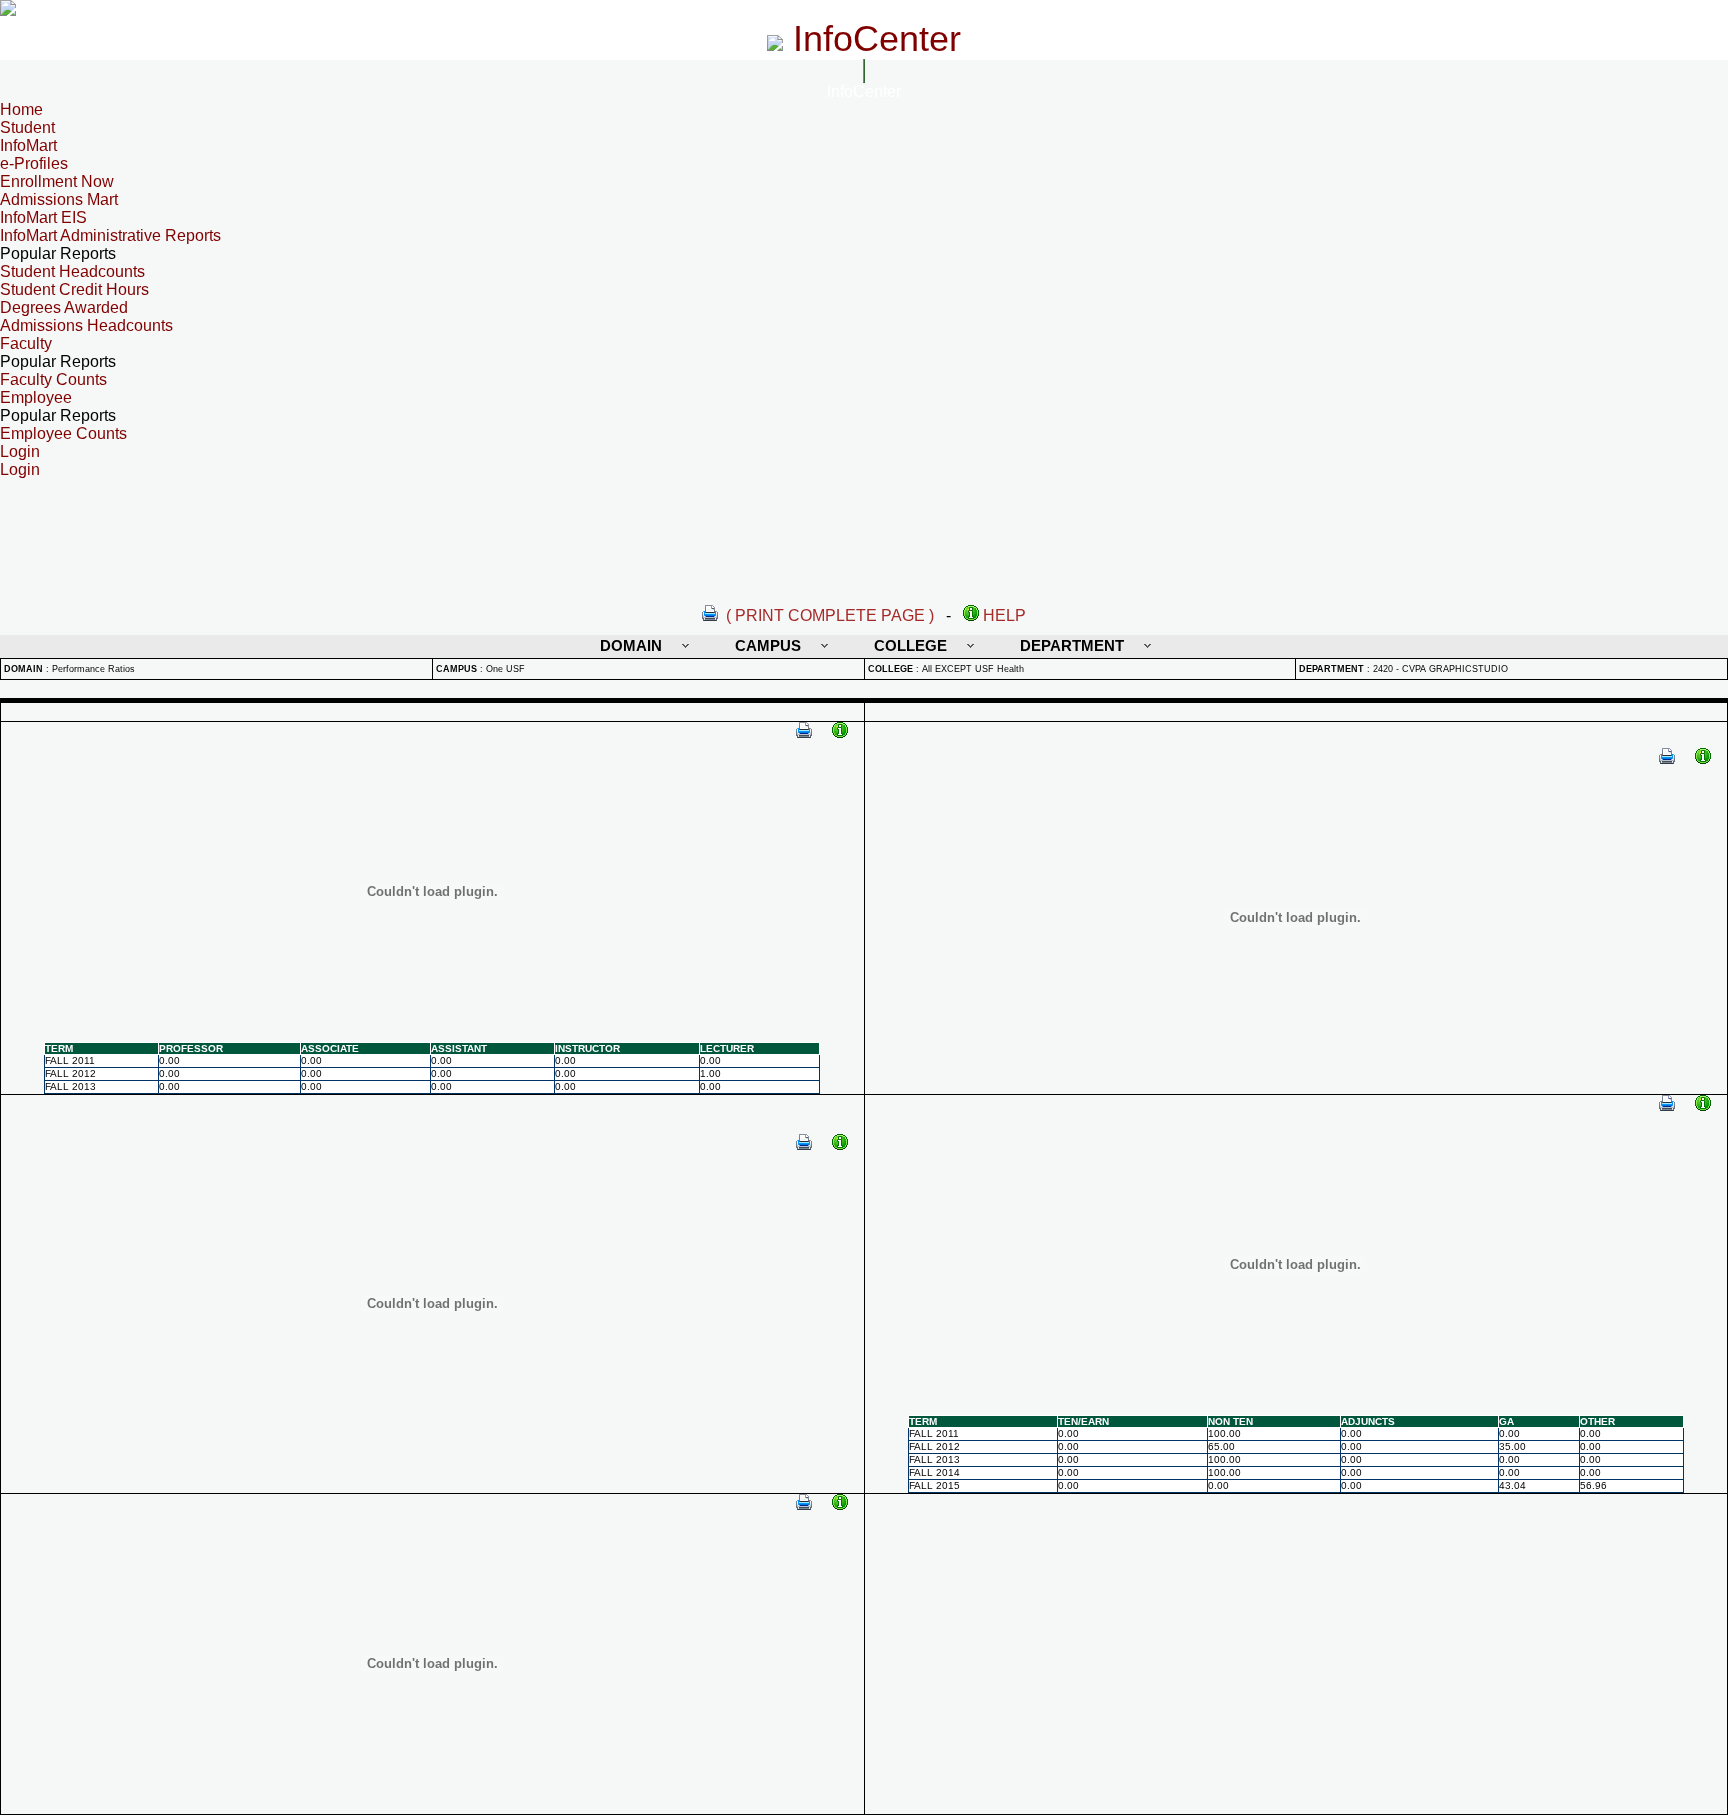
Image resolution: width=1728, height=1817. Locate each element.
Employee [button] (36, 397)
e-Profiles (34, 163)
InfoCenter (864, 91)
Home (21, 109)
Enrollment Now (57, 181)
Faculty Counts (53, 379)
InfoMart (28, 145)
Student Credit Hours (74, 289)
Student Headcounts (72, 271)
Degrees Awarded (64, 307)
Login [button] (20, 451)
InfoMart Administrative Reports (110, 235)
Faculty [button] (26, 343)
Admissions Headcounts (86, 325)
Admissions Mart (59, 199)
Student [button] (27, 127)
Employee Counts (63, 433)
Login (20, 469)
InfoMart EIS (43, 217)
